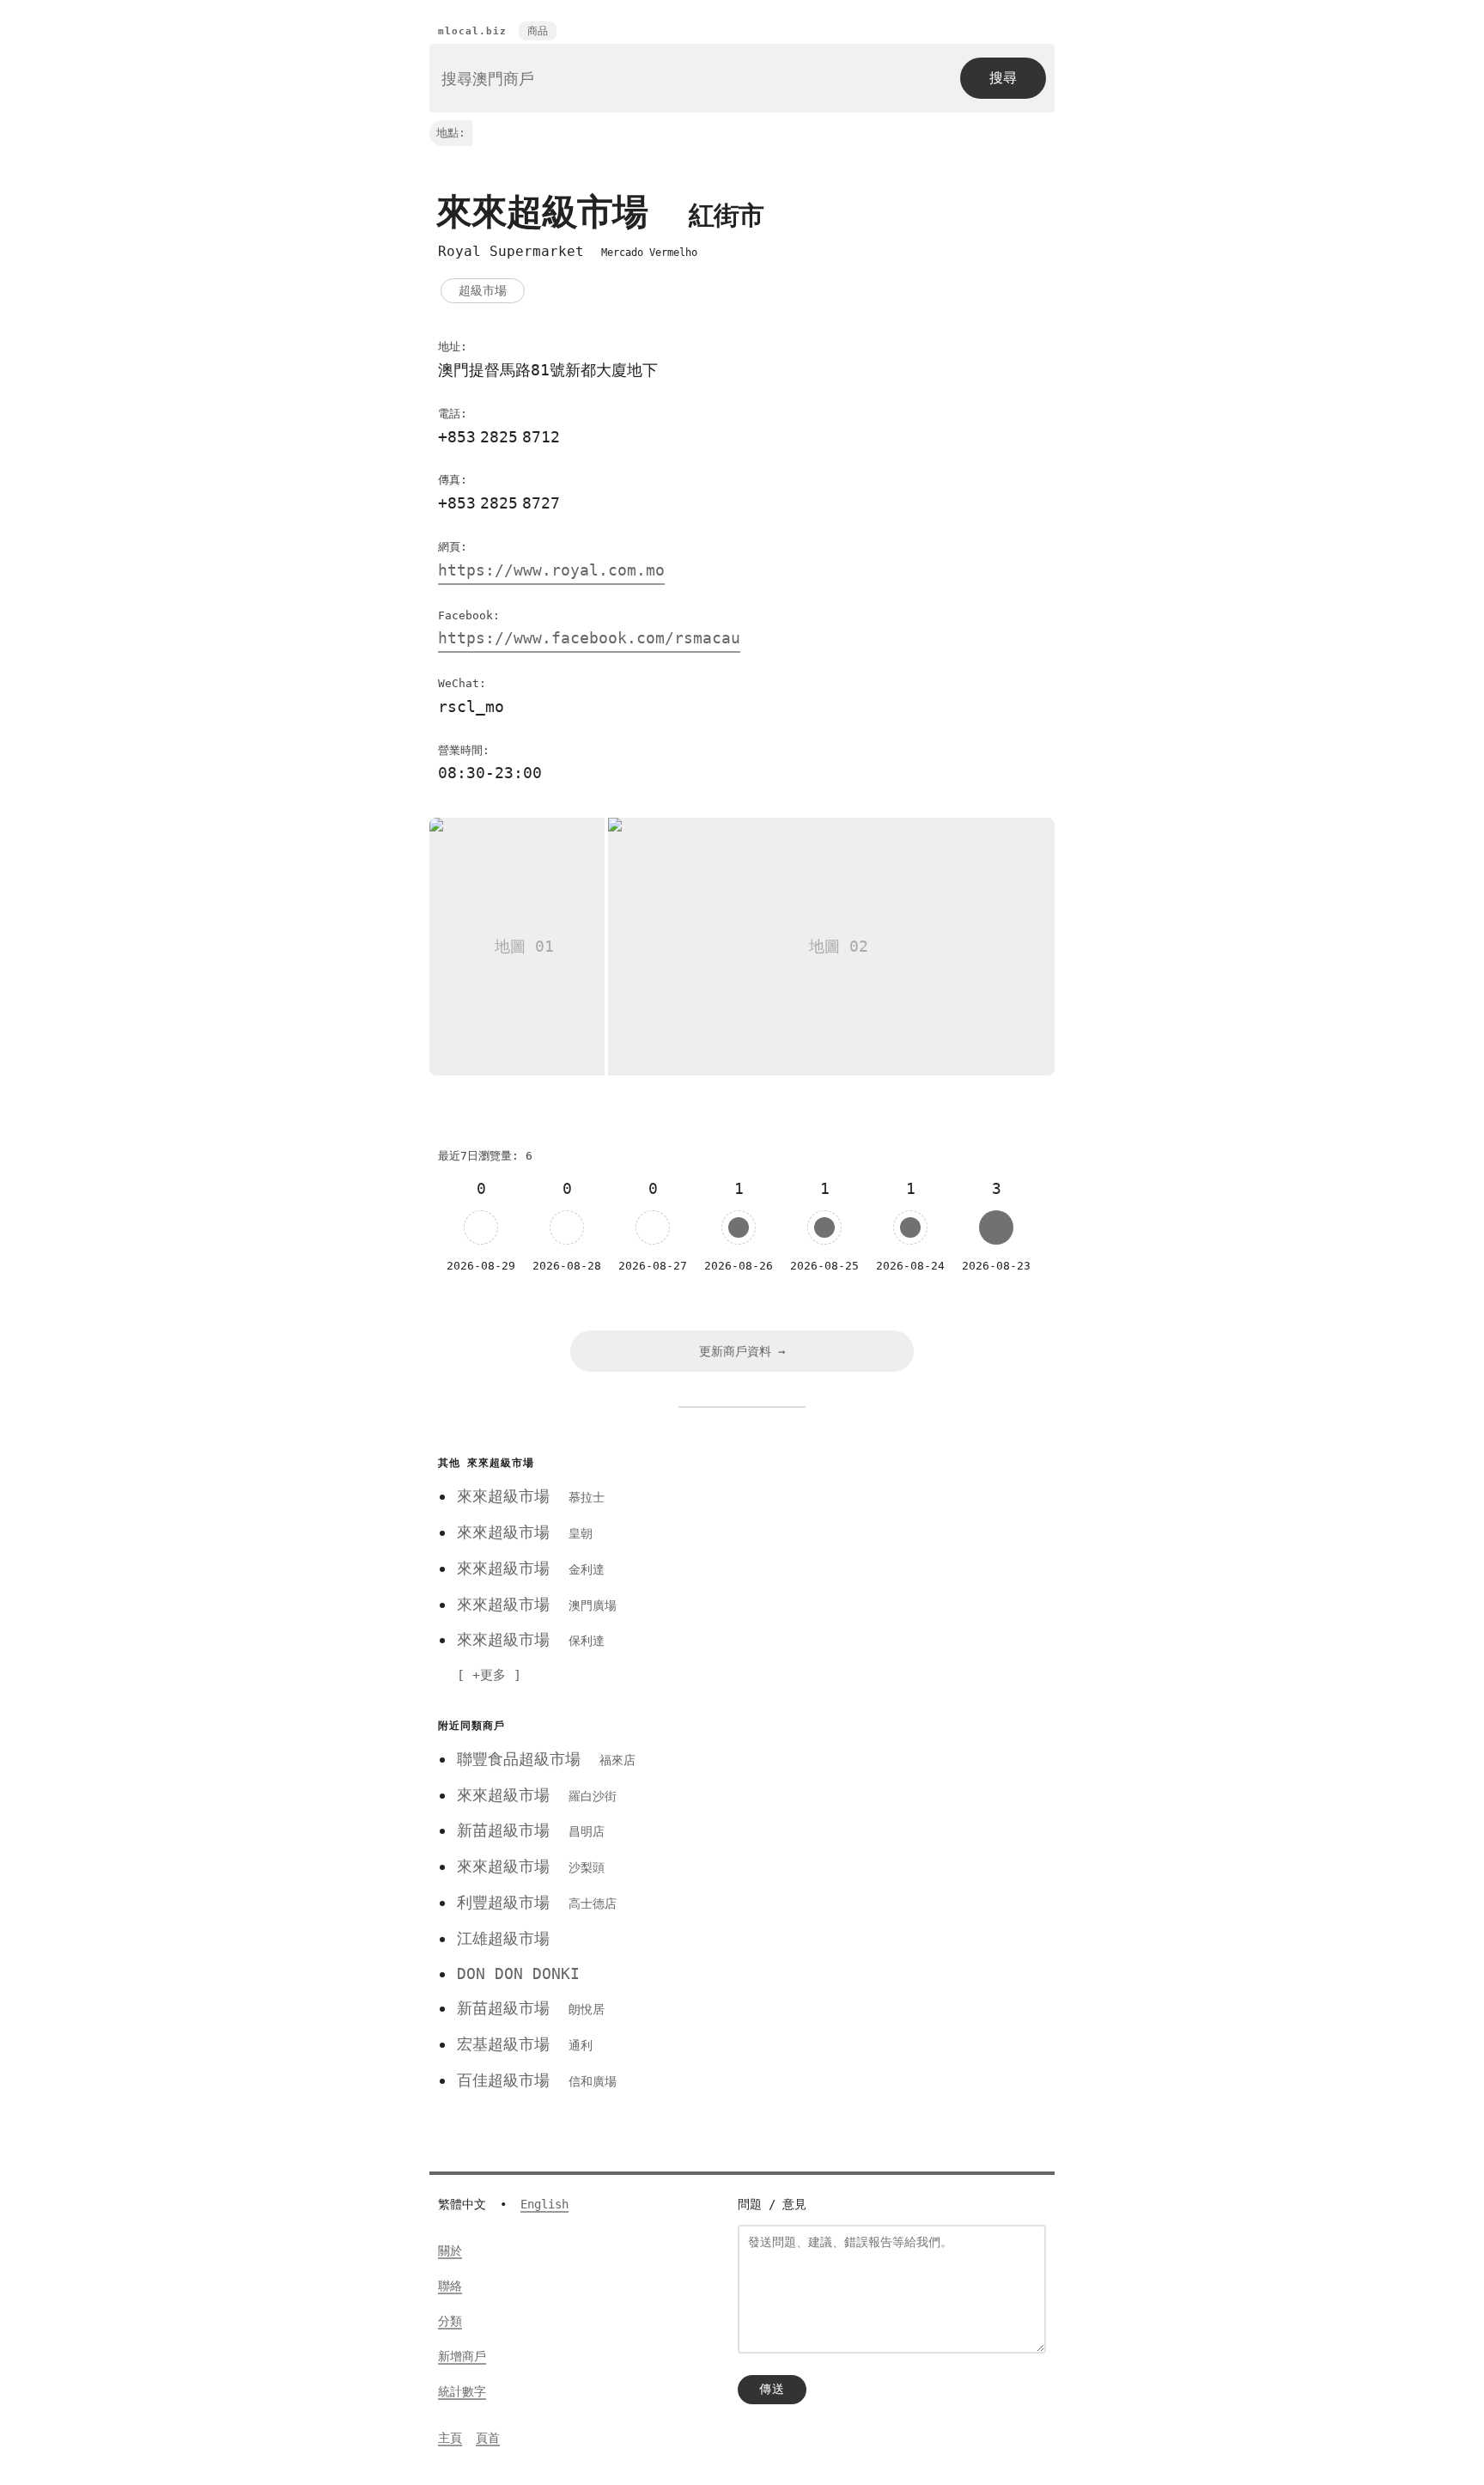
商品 (538, 31)
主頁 (450, 2438)
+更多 (489, 1675)
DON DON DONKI (518, 1973)
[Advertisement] (882, 1571)
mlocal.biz (472, 31)
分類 (450, 2321)
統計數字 (462, 2391)
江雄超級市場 (503, 1938)
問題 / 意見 (772, 2204)
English (544, 2204)
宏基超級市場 (525, 2044)
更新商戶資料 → (742, 1351)
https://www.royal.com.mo (551, 570)
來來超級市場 (531, 1496)
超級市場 (483, 290)
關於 (450, 2251)
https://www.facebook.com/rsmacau (589, 638)
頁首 (488, 2438)
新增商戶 (462, 2356)
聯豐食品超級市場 (546, 1759)
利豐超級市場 (537, 1902)
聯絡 (450, 2286)
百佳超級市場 (537, 2080)
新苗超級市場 (531, 1830)
